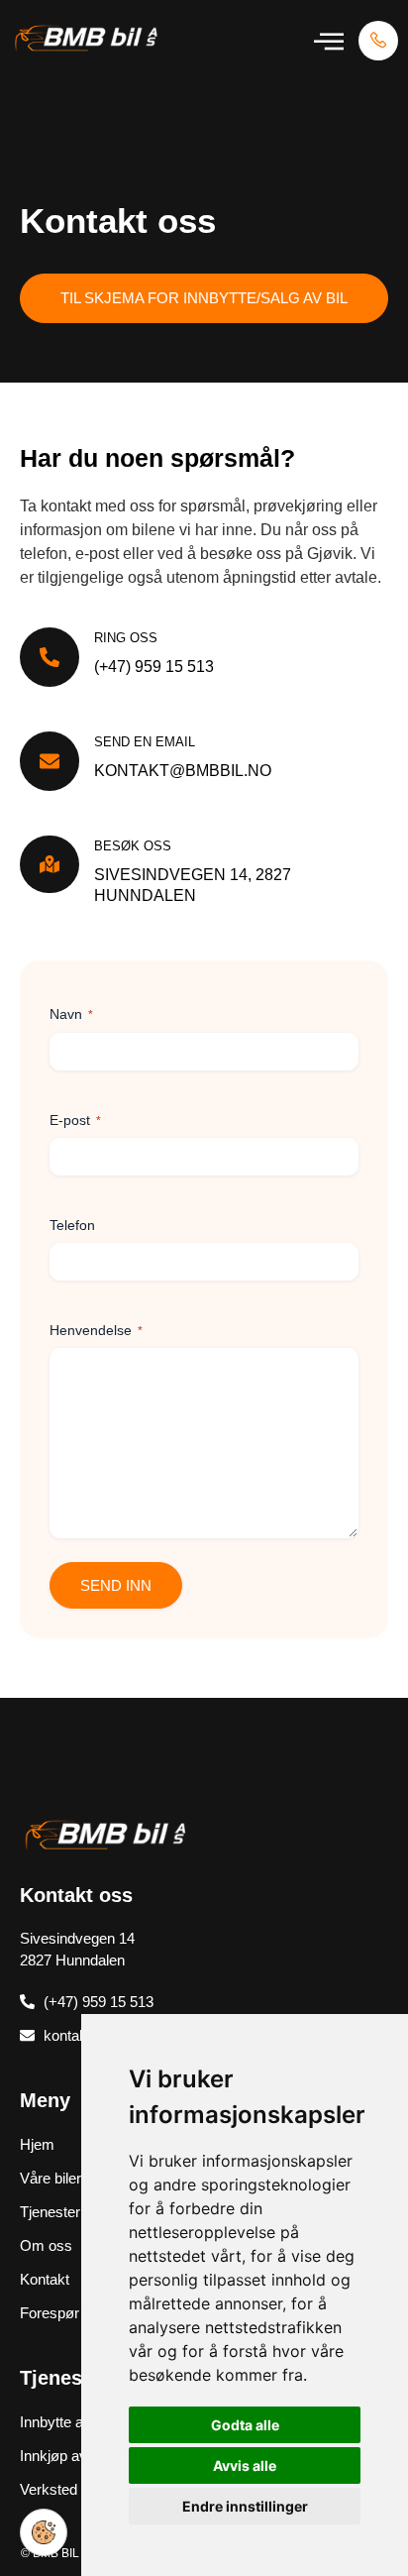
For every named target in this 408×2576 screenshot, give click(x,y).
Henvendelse (96, 1330)
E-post (75, 1120)
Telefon (72, 1225)
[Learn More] (378, 41)
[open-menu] (329, 41)
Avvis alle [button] (245, 2465)
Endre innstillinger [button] (245, 2506)
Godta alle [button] (245, 2425)
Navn (71, 1014)
